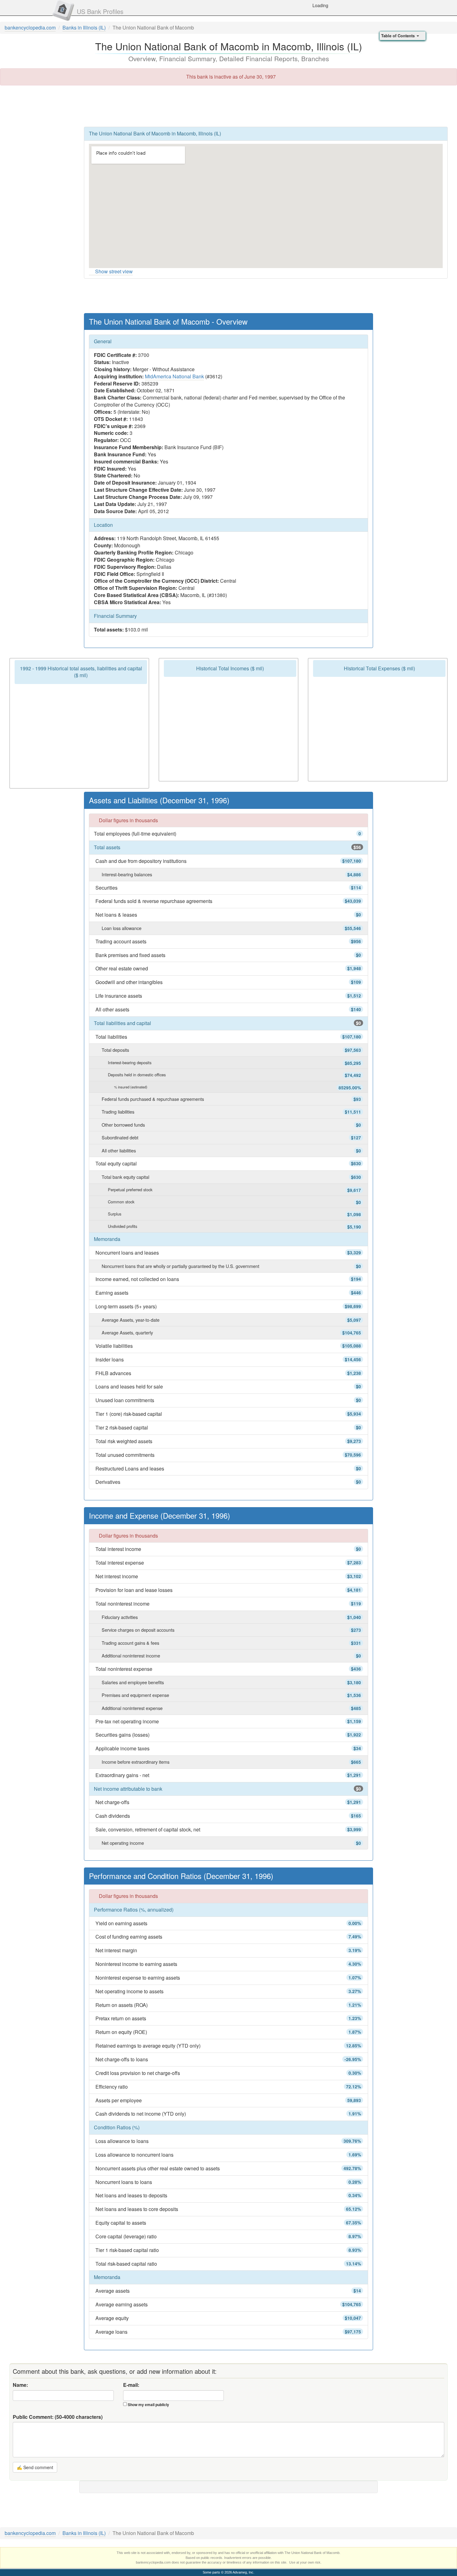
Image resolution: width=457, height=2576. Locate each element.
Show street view (114, 271)
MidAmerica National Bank (174, 376)
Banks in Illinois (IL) (84, 27)
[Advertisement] (228, 106)
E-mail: (131, 2385)
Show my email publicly (148, 2405)
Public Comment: (58, 2417)
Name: (20, 2385)
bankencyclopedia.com (30, 27)
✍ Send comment (35, 2467)
